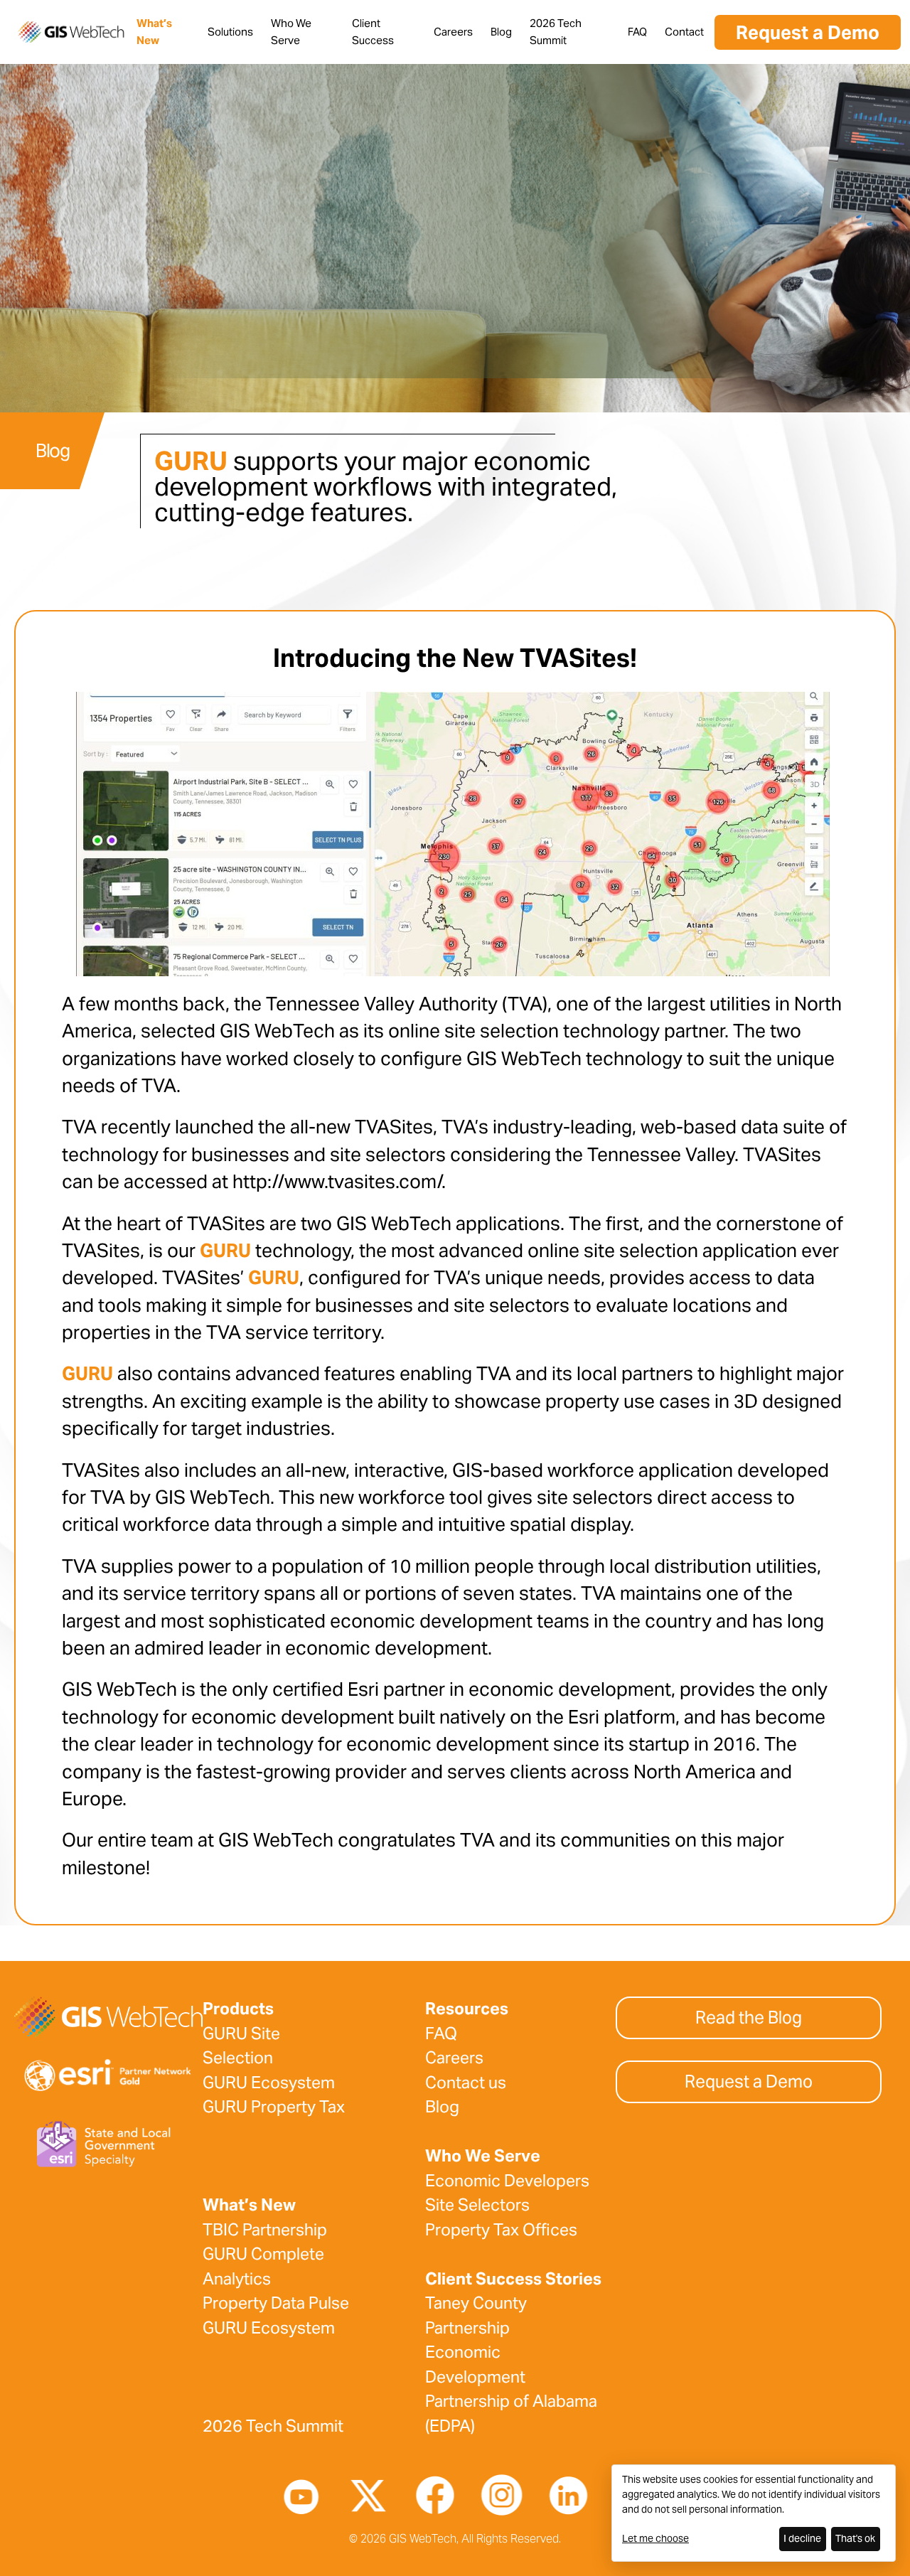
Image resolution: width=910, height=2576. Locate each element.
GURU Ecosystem (269, 2083)
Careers (453, 32)
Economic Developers (507, 2181)
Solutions (230, 32)
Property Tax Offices (501, 2230)
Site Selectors (477, 2205)
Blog (501, 32)
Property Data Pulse (276, 2303)
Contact (684, 32)
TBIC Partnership (265, 2230)
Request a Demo (808, 32)
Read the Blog (749, 2017)
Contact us (466, 2083)
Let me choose (655, 2538)
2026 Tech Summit (273, 2426)
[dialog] (754, 2513)
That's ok (855, 2538)
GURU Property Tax (274, 2107)
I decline (802, 2538)
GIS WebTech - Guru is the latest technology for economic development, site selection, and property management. (71, 32)
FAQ (637, 32)
